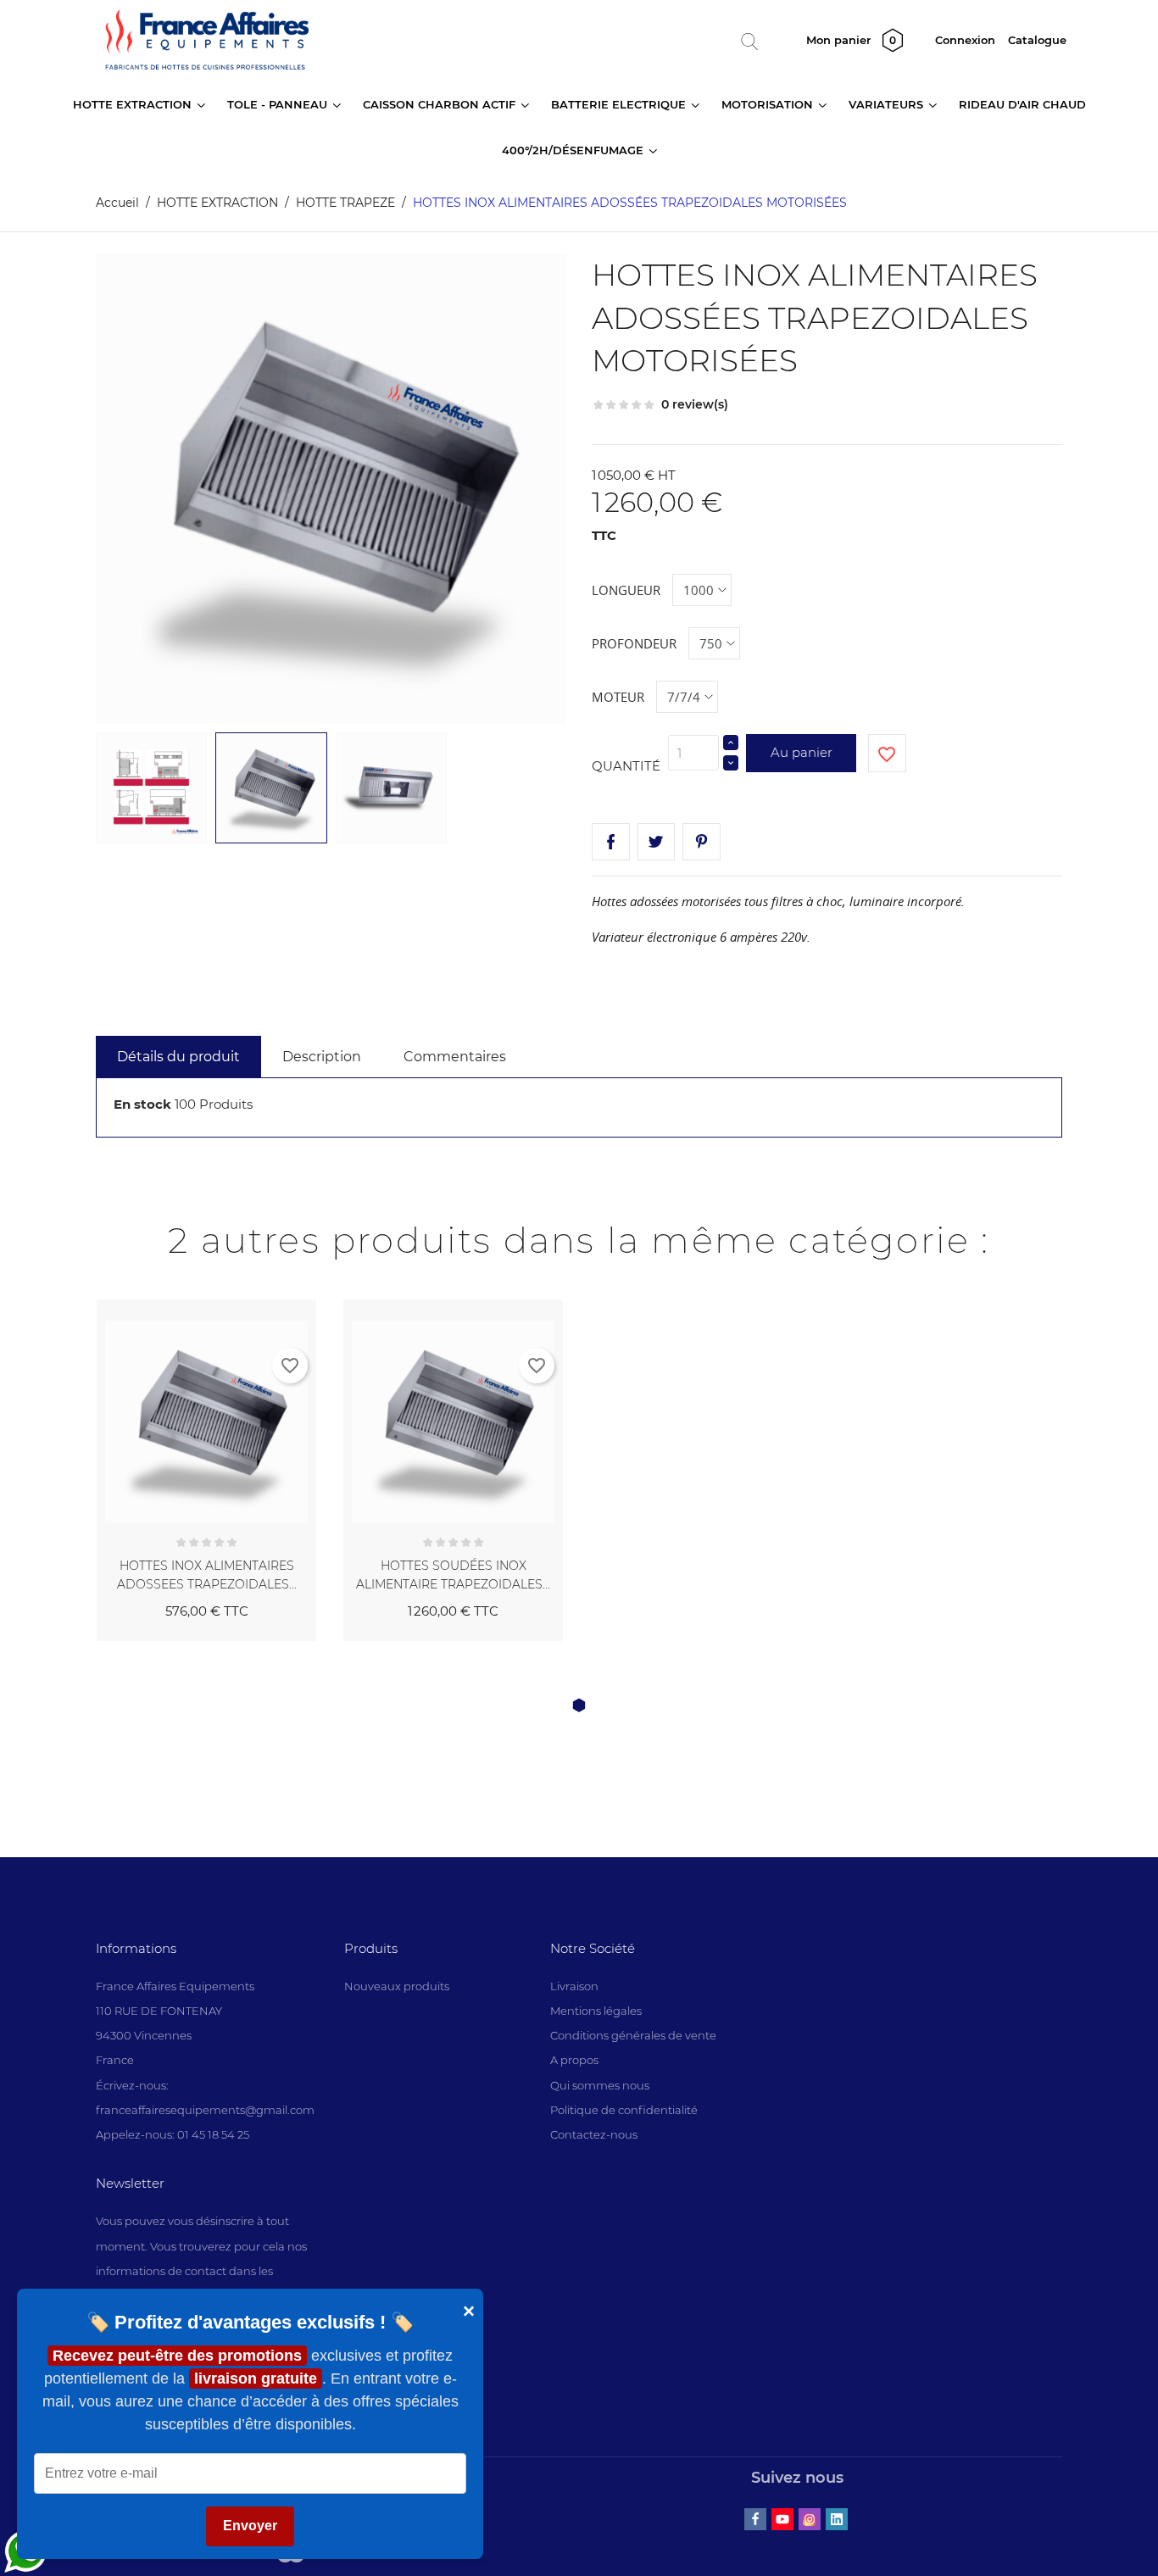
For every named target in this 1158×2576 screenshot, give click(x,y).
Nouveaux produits (397, 1986)
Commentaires (455, 1057)
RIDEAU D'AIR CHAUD (1022, 104)
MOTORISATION (769, 104)
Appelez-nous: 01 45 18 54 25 (173, 2134)
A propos (574, 2060)
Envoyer (250, 2526)
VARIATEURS (888, 104)
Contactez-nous (594, 2134)
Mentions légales (596, 2011)
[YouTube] (782, 2519)
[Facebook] (755, 2519)
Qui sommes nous (600, 2085)
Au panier (802, 752)
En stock (142, 1104)
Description (322, 1057)
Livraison (574, 1986)
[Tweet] (657, 842)
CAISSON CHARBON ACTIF (441, 104)
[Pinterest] (701, 842)
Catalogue (1037, 40)
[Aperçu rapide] (284, 1309)
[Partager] (611, 842)
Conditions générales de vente (633, 2035)
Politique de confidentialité (624, 2110)
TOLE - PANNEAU (279, 104)
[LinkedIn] (837, 2519)
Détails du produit (178, 1057)
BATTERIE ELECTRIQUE (620, 104)
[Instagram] (810, 2519)
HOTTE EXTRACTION (134, 104)
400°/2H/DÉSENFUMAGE (574, 150)
